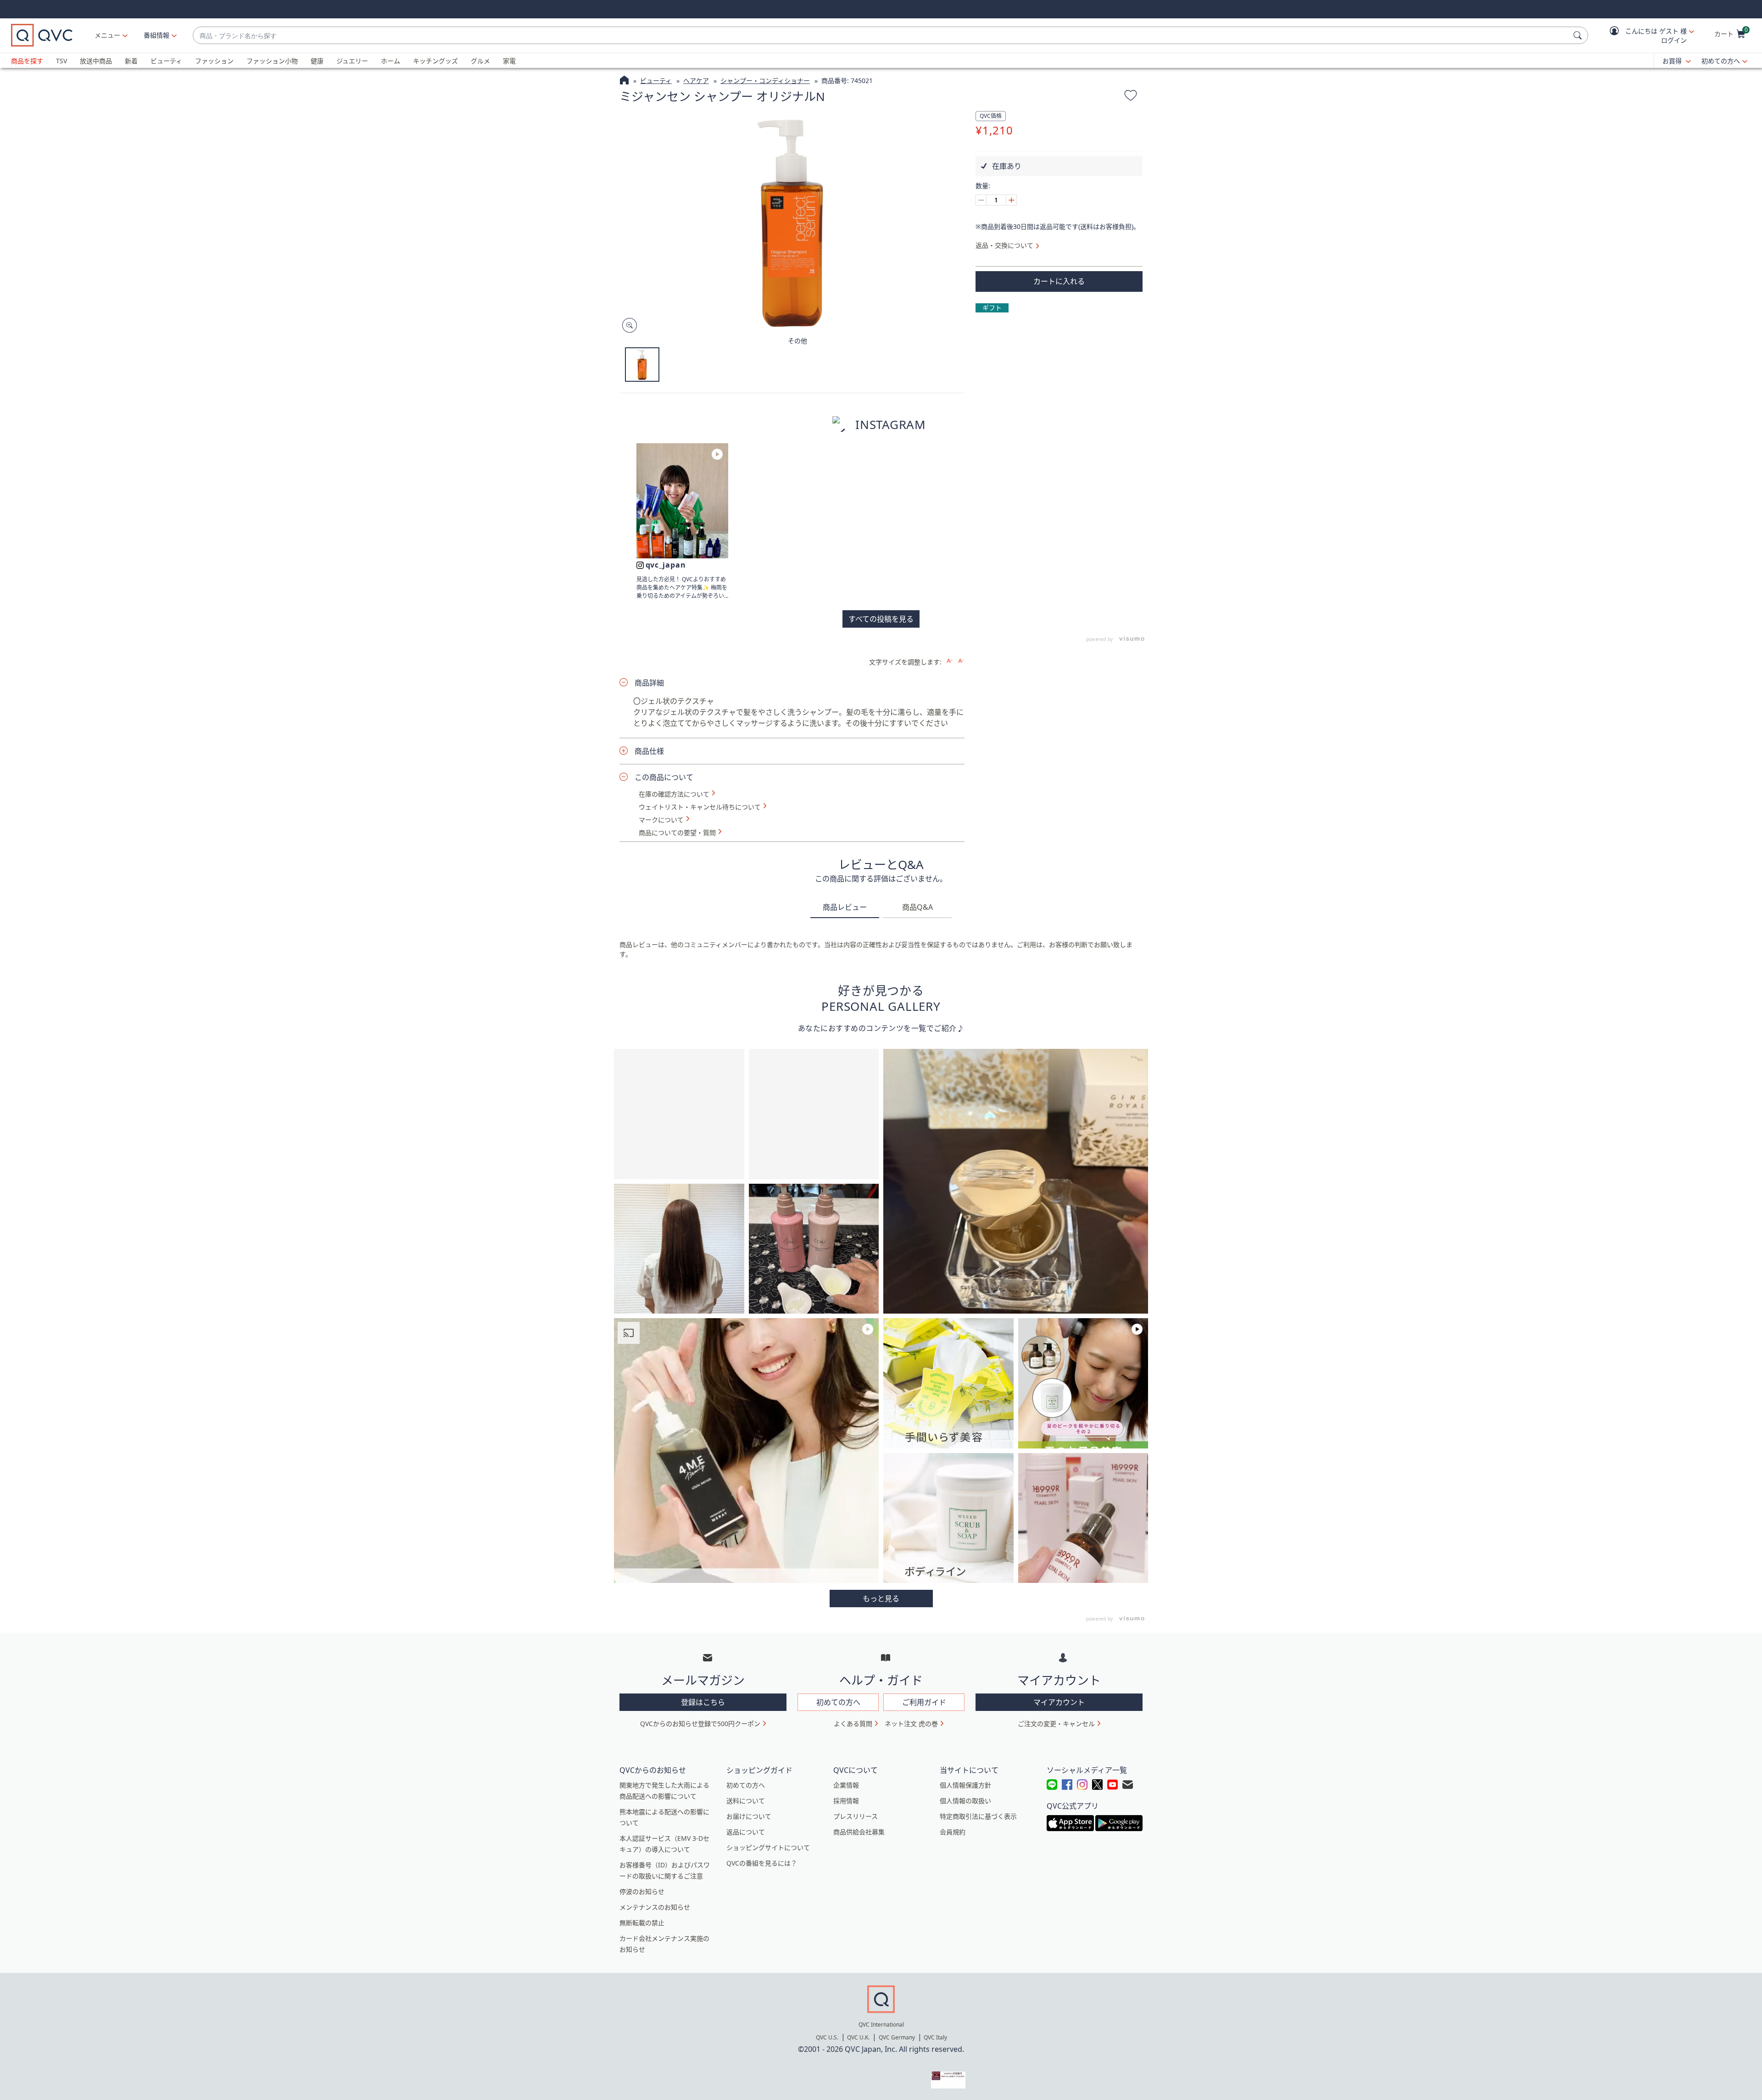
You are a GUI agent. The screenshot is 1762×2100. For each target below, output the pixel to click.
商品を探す (27, 61)
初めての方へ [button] (838, 1702)
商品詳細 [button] (649, 683)
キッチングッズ (435, 61)
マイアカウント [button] (1059, 1702)
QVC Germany (897, 2037)
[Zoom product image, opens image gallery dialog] (627, 326)
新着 (131, 61)
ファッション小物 (272, 61)
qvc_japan (666, 565)
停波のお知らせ (642, 1891)
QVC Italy (935, 2037)
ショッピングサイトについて (768, 1847)
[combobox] (881, 36)
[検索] (1579, 35)
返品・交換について (1004, 245)
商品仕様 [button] (649, 751)
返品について (746, 1832)
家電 (509, 61)
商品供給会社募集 (859, 1832)
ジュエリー (352, 61)
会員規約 (953, 1832)
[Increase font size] (950, 661)
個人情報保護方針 (965, 1785)
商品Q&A (917, 907)
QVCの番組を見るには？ (762, 1863)
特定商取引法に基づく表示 (978, 1816)
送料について (746, 1801)
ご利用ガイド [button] (924, 1702)
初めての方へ (1721, 61)
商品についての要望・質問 (677, 833)
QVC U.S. (827, 2037)
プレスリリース (856, 1816)
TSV (61, 61)
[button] (1645, 36)
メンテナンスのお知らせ (655, 1907)
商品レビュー (845, 907)
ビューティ (166, 61)
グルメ (480, 61)
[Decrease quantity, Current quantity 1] (981, 200)
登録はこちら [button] (703, 1702)
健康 (317, 61)
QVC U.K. (858, 2037)
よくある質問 (853, 1724)
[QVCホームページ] (624, 81)
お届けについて (749, 1816)
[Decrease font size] (961, 661)
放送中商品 (96, 61)
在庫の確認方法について (674, 794)
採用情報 (846, 1801)
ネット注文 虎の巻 (911, 1724)
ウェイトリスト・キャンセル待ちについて (700, 807)
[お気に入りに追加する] (1131, 97)
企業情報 (846, 1785)
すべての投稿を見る (881, 619)
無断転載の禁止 (642, 1923)
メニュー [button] (107, 35)
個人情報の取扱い (965, 1801)
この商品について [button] (664, 777)
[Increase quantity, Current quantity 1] (1011, 200)
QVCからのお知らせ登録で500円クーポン (700, 1724)
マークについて (661, 820)
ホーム (390, 61)
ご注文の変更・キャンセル (1056, 1724)
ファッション (214, 61)
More (881, 1599)
